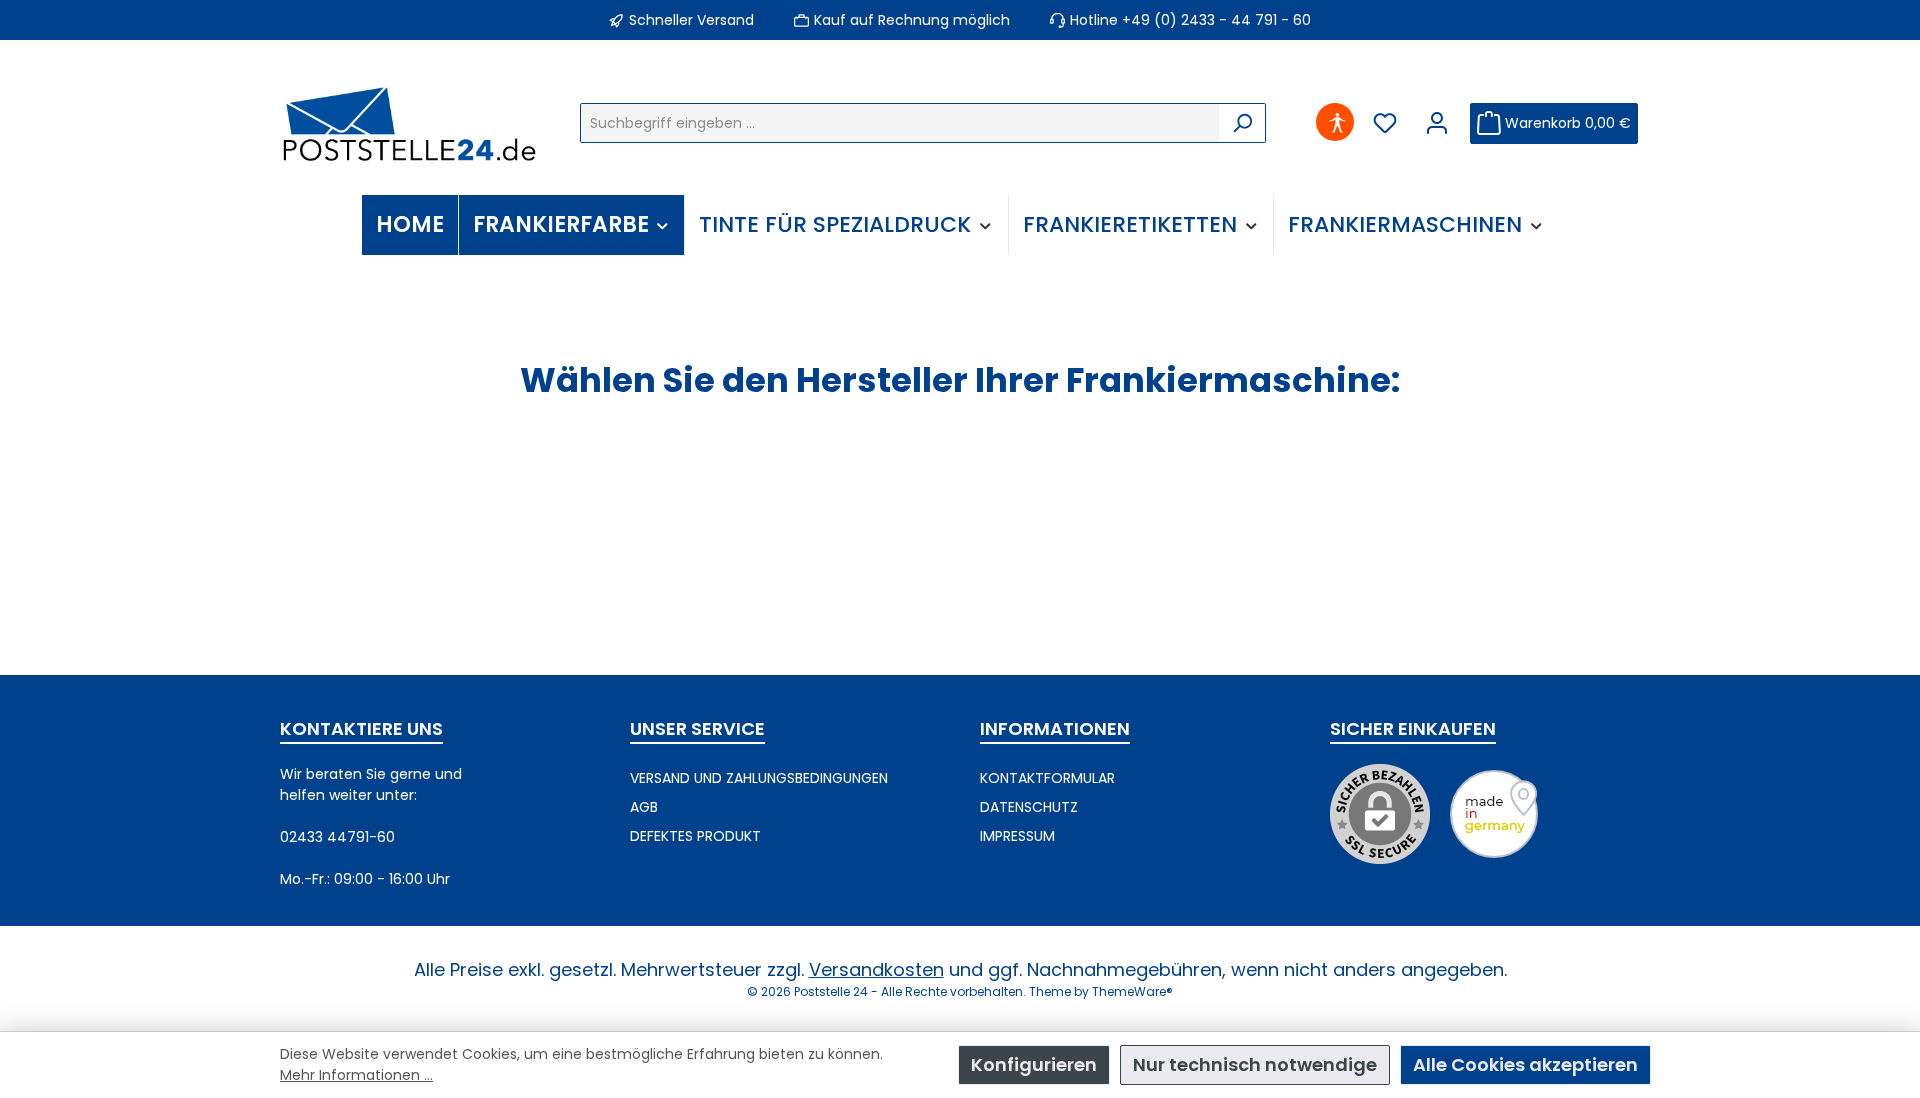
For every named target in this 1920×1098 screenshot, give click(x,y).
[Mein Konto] (1437, 123)
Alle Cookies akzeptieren (1525, 1064)
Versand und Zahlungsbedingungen (759, 778)
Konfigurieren (1034, 1064)
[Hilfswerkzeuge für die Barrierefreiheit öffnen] (1337, 123)
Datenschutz (1029, 807)
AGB (644, 807)
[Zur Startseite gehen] (410, 123)
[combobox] (900, 123)
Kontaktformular (1047, 778)
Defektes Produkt (695, 836)
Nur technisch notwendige (1255, 1064)
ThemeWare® (1132, 991)
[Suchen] (1242, 123)
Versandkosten (876, 969)
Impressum (1017, 836)
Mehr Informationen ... (356, 1075)
